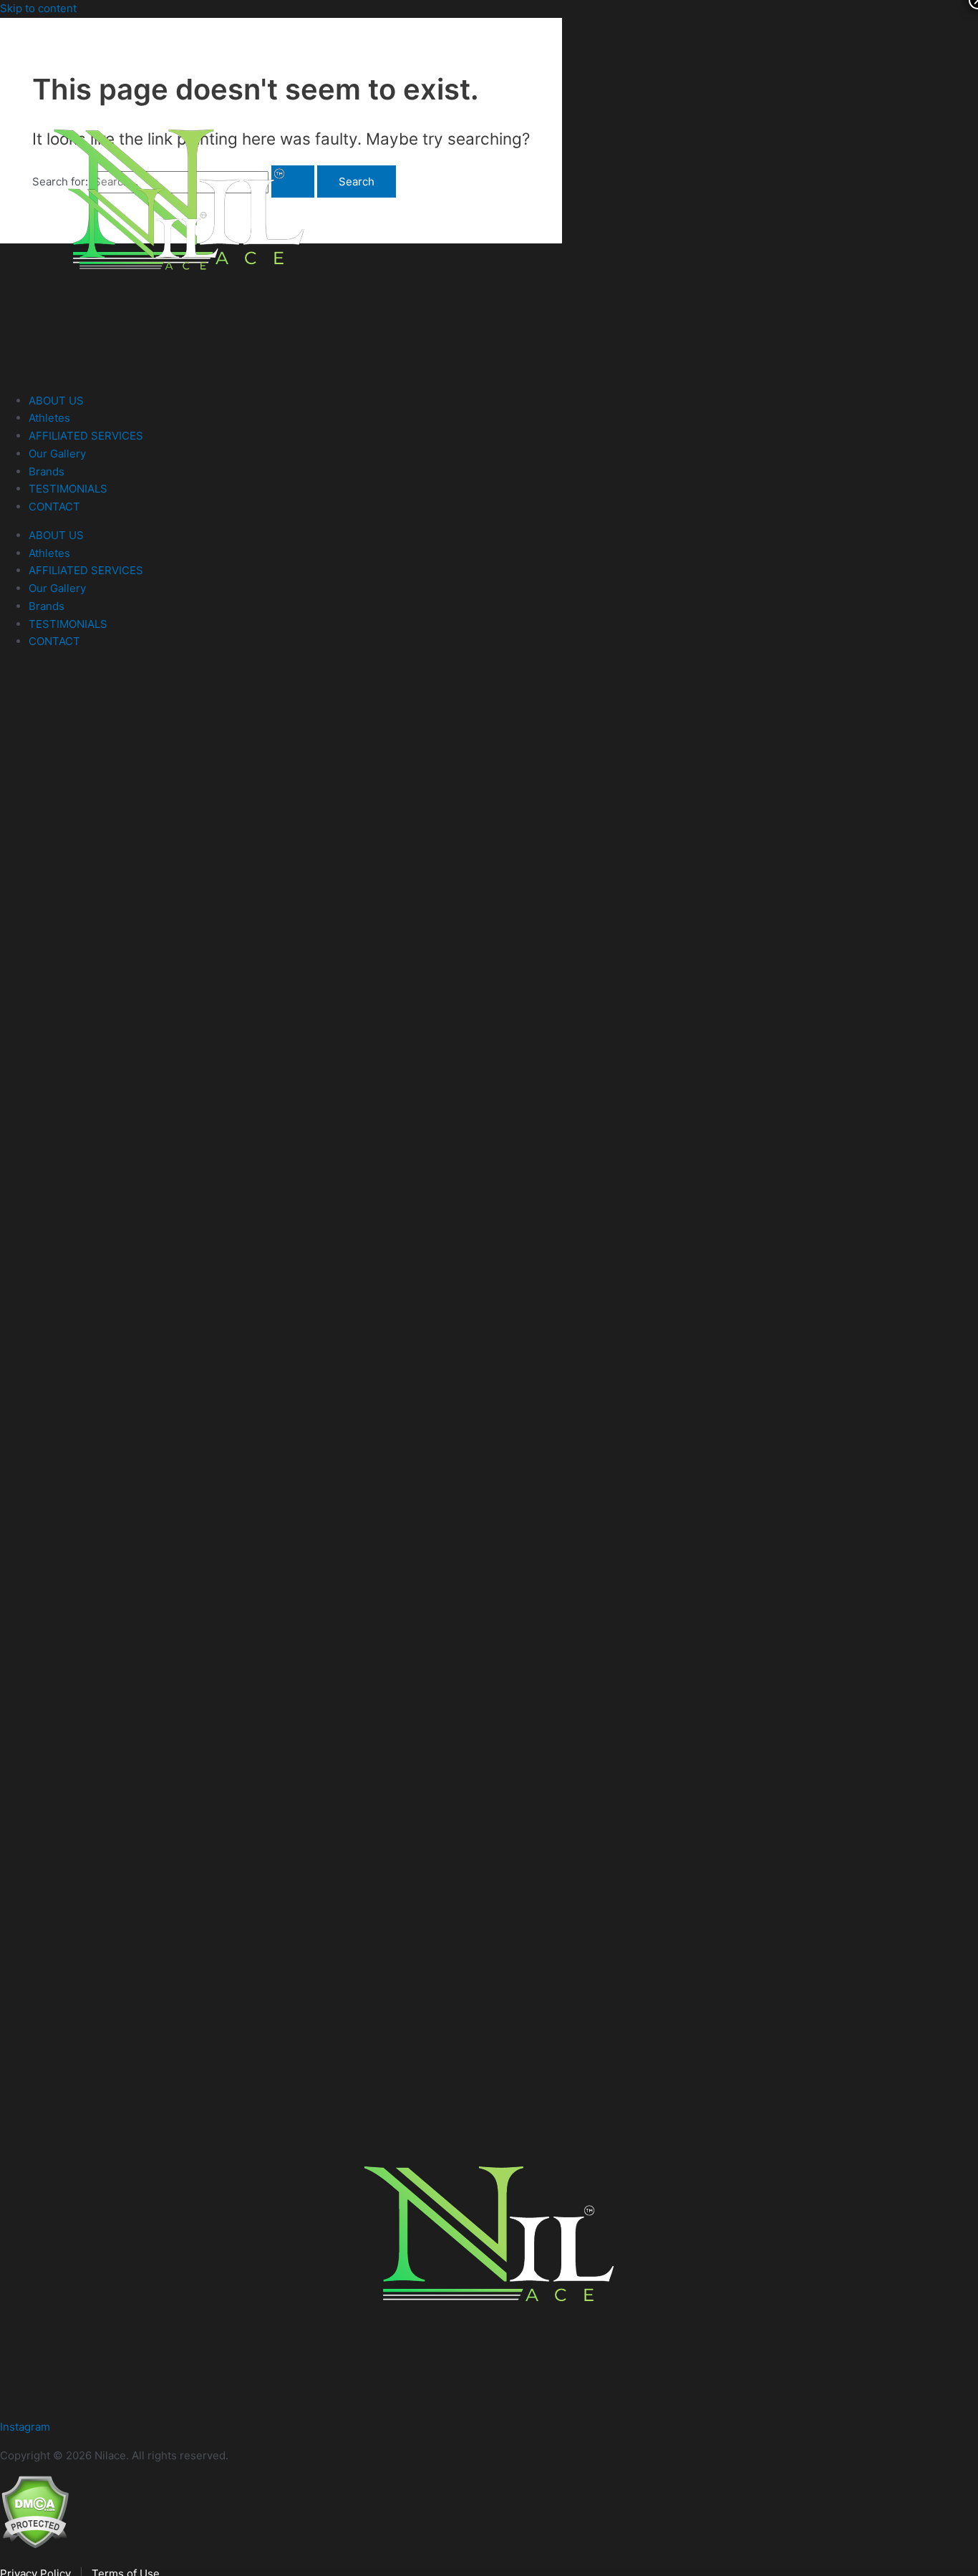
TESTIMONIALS (68, 489)
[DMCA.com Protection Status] (35, 2545)
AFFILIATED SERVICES (86, 436)
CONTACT (54, 507)
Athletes (49, 418)
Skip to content (38, 8)
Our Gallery (57, 454)
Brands (47, 471)
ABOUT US (56, 401)
